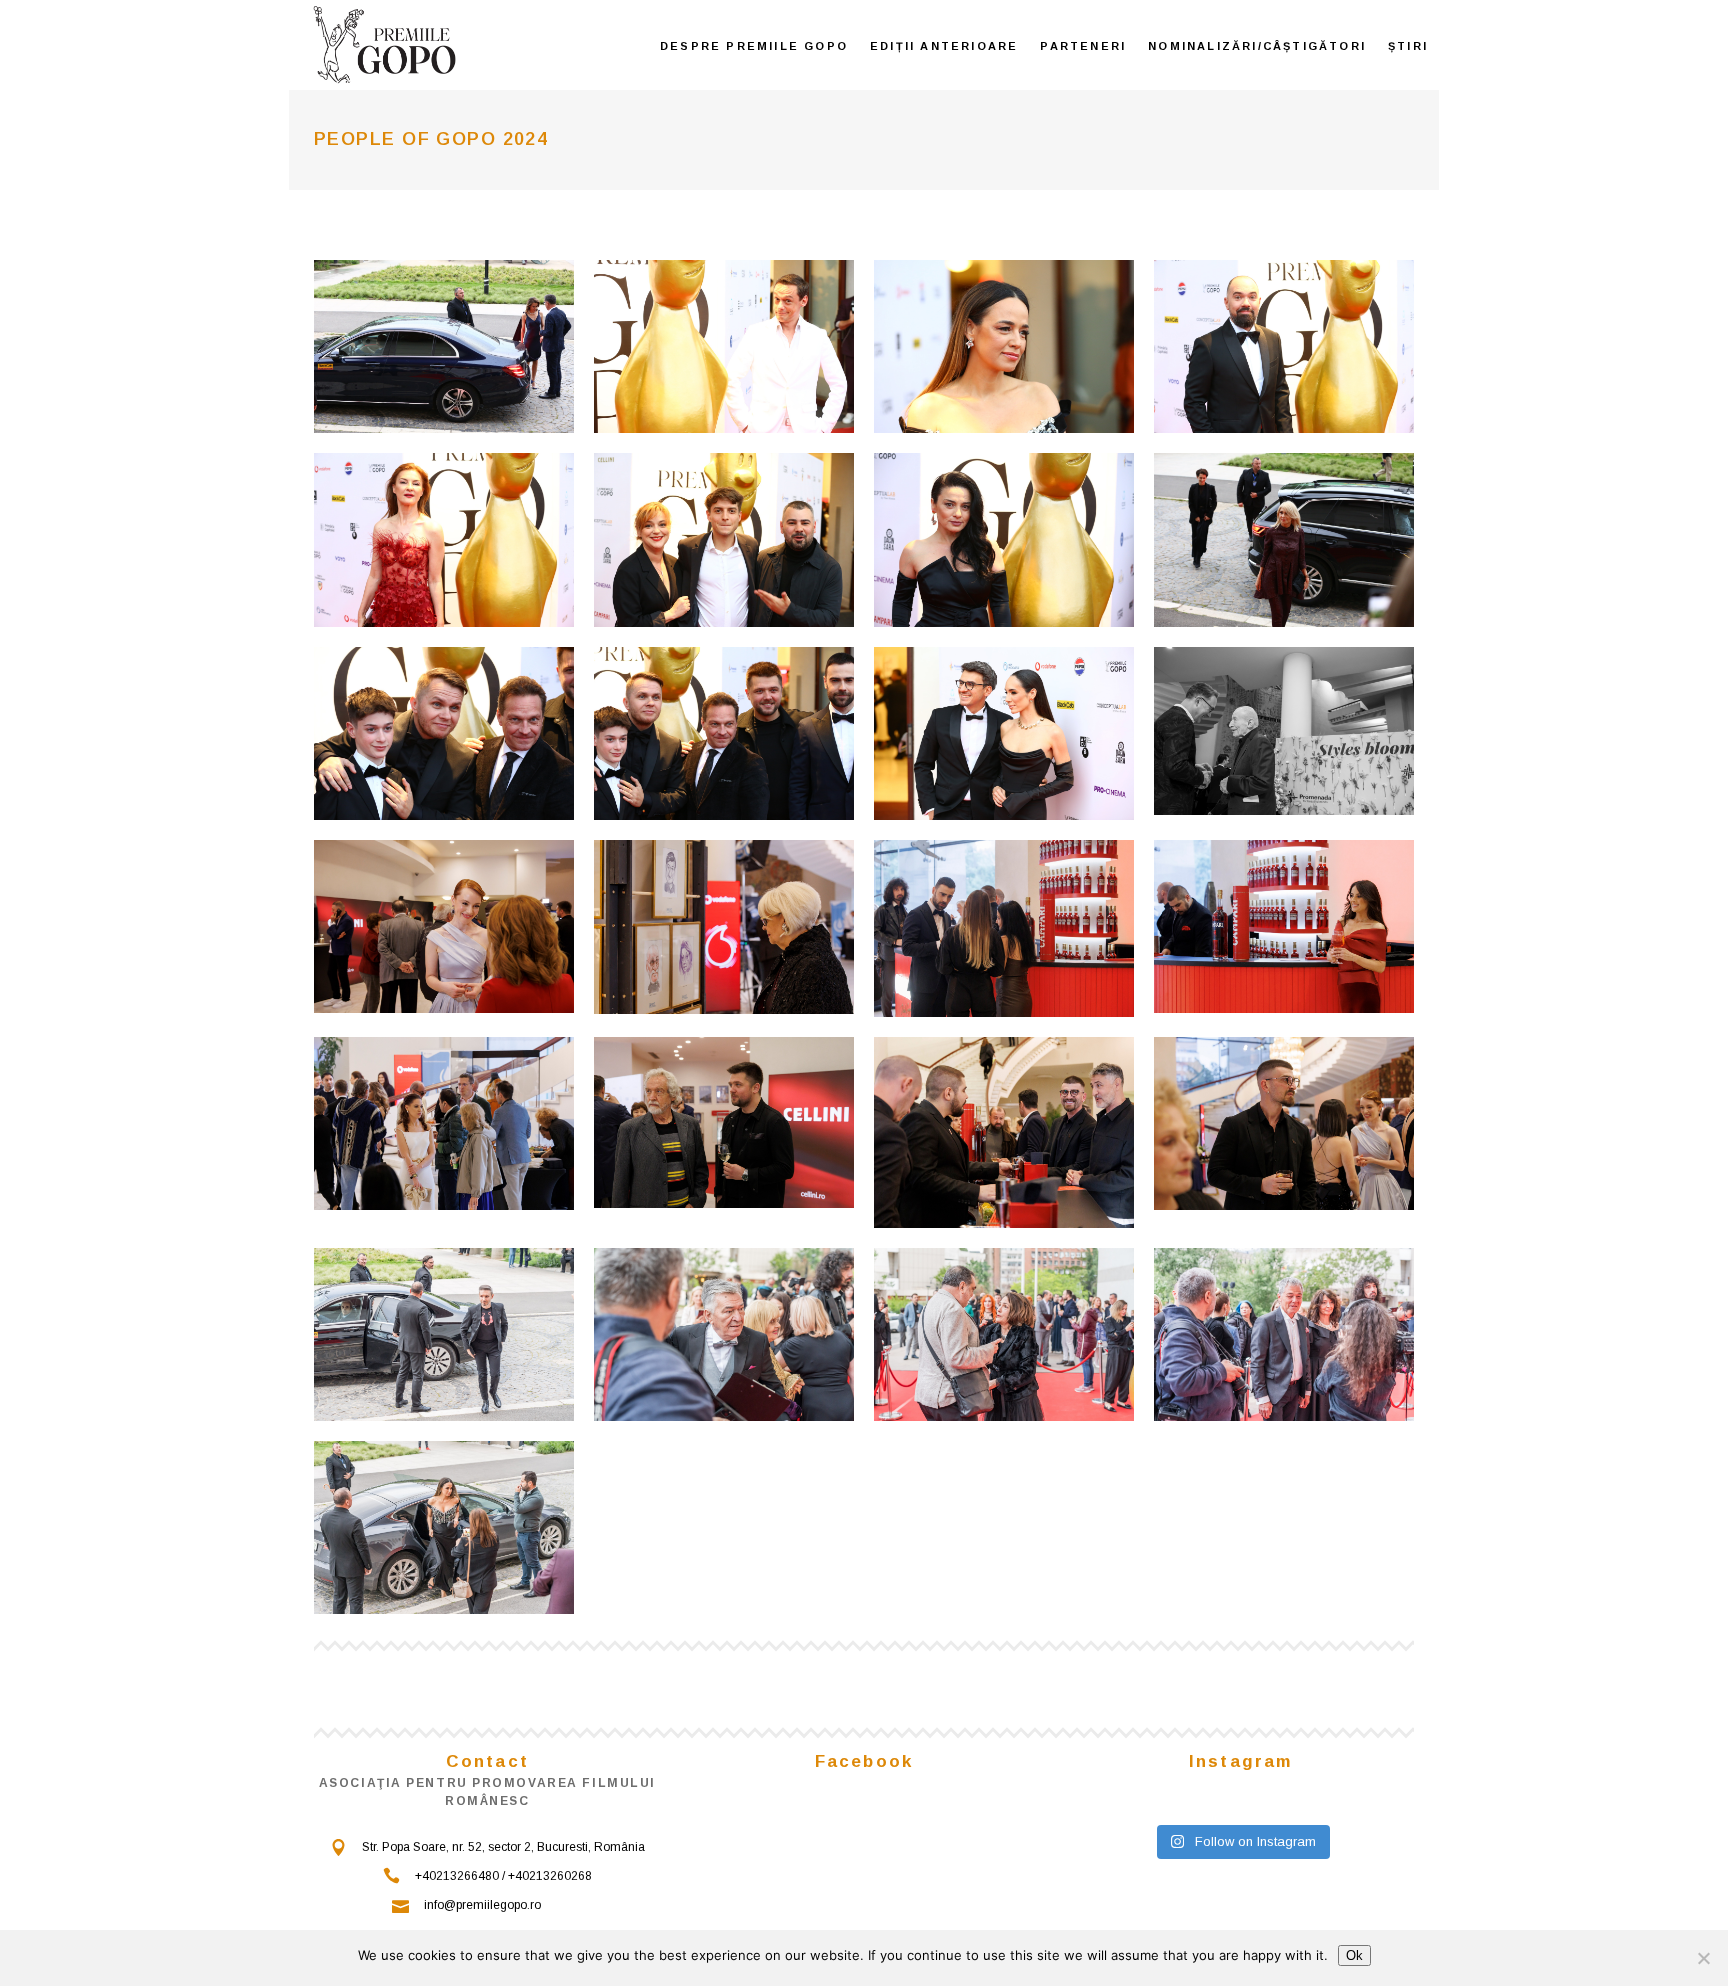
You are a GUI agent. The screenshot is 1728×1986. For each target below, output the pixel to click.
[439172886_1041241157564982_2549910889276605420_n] (724, 927)
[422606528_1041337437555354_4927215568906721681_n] (444, 539)
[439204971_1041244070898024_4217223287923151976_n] (444, 926)
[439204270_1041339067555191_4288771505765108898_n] (1004, 539)
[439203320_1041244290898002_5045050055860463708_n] (1004, 1132)
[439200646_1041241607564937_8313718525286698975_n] (1004, 928)
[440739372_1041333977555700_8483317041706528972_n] (444, 346)
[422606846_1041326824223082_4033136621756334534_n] (1004, 1334)
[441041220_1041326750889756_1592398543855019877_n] (724, 1334)
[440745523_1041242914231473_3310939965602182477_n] (1284, 926)
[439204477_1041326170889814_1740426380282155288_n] (444, 1334)
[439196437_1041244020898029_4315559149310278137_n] (724, 1122)
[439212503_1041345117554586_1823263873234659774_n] (1004, 733)
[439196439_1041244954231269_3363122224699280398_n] (1284, 1123)
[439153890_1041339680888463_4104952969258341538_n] (1284, 539)
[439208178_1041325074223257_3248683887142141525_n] (1284, 1334)
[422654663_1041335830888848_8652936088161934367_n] (724, 346)
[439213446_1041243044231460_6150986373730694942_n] (444, 1123)
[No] (1703, 1958)
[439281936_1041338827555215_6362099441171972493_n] (724, 539)
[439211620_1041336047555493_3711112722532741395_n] (1004, 346)
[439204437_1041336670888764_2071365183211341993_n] (1284, 346)
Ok (1354, 1955)
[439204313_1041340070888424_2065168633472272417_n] (444, 733)
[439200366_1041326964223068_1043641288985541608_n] (444, 1527)
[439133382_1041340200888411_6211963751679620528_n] (724, 733)
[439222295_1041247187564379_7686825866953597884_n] (1284, 731)
